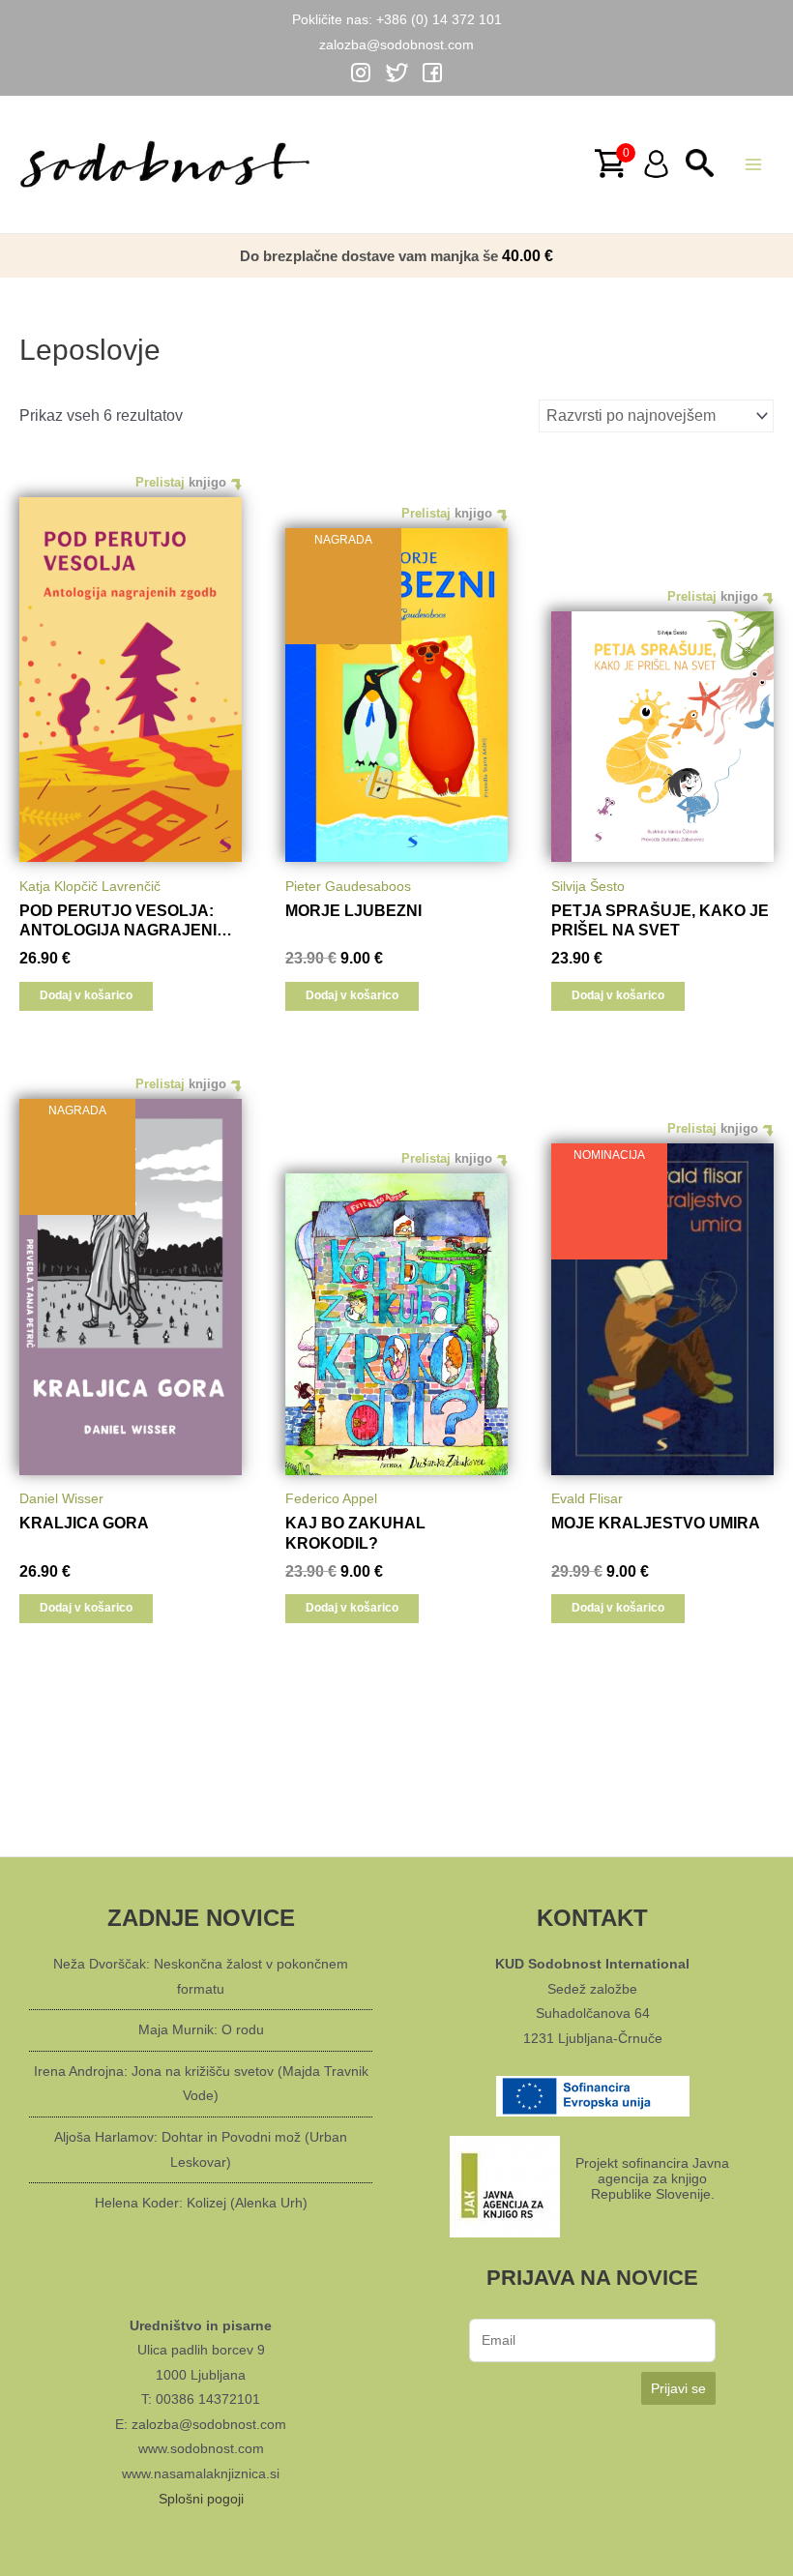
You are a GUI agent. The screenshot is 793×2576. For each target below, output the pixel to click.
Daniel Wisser (61, 1498)
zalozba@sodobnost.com (396, 44)
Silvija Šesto (588, 886)
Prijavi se (678, 2388)
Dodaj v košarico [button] (86, 995)
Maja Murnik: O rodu (201, 2029)
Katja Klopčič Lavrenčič (90, 886)
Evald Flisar (587, 1498)
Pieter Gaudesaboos (348, 886)
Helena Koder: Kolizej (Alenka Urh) (201, 2203)
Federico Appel (331, 1498)
